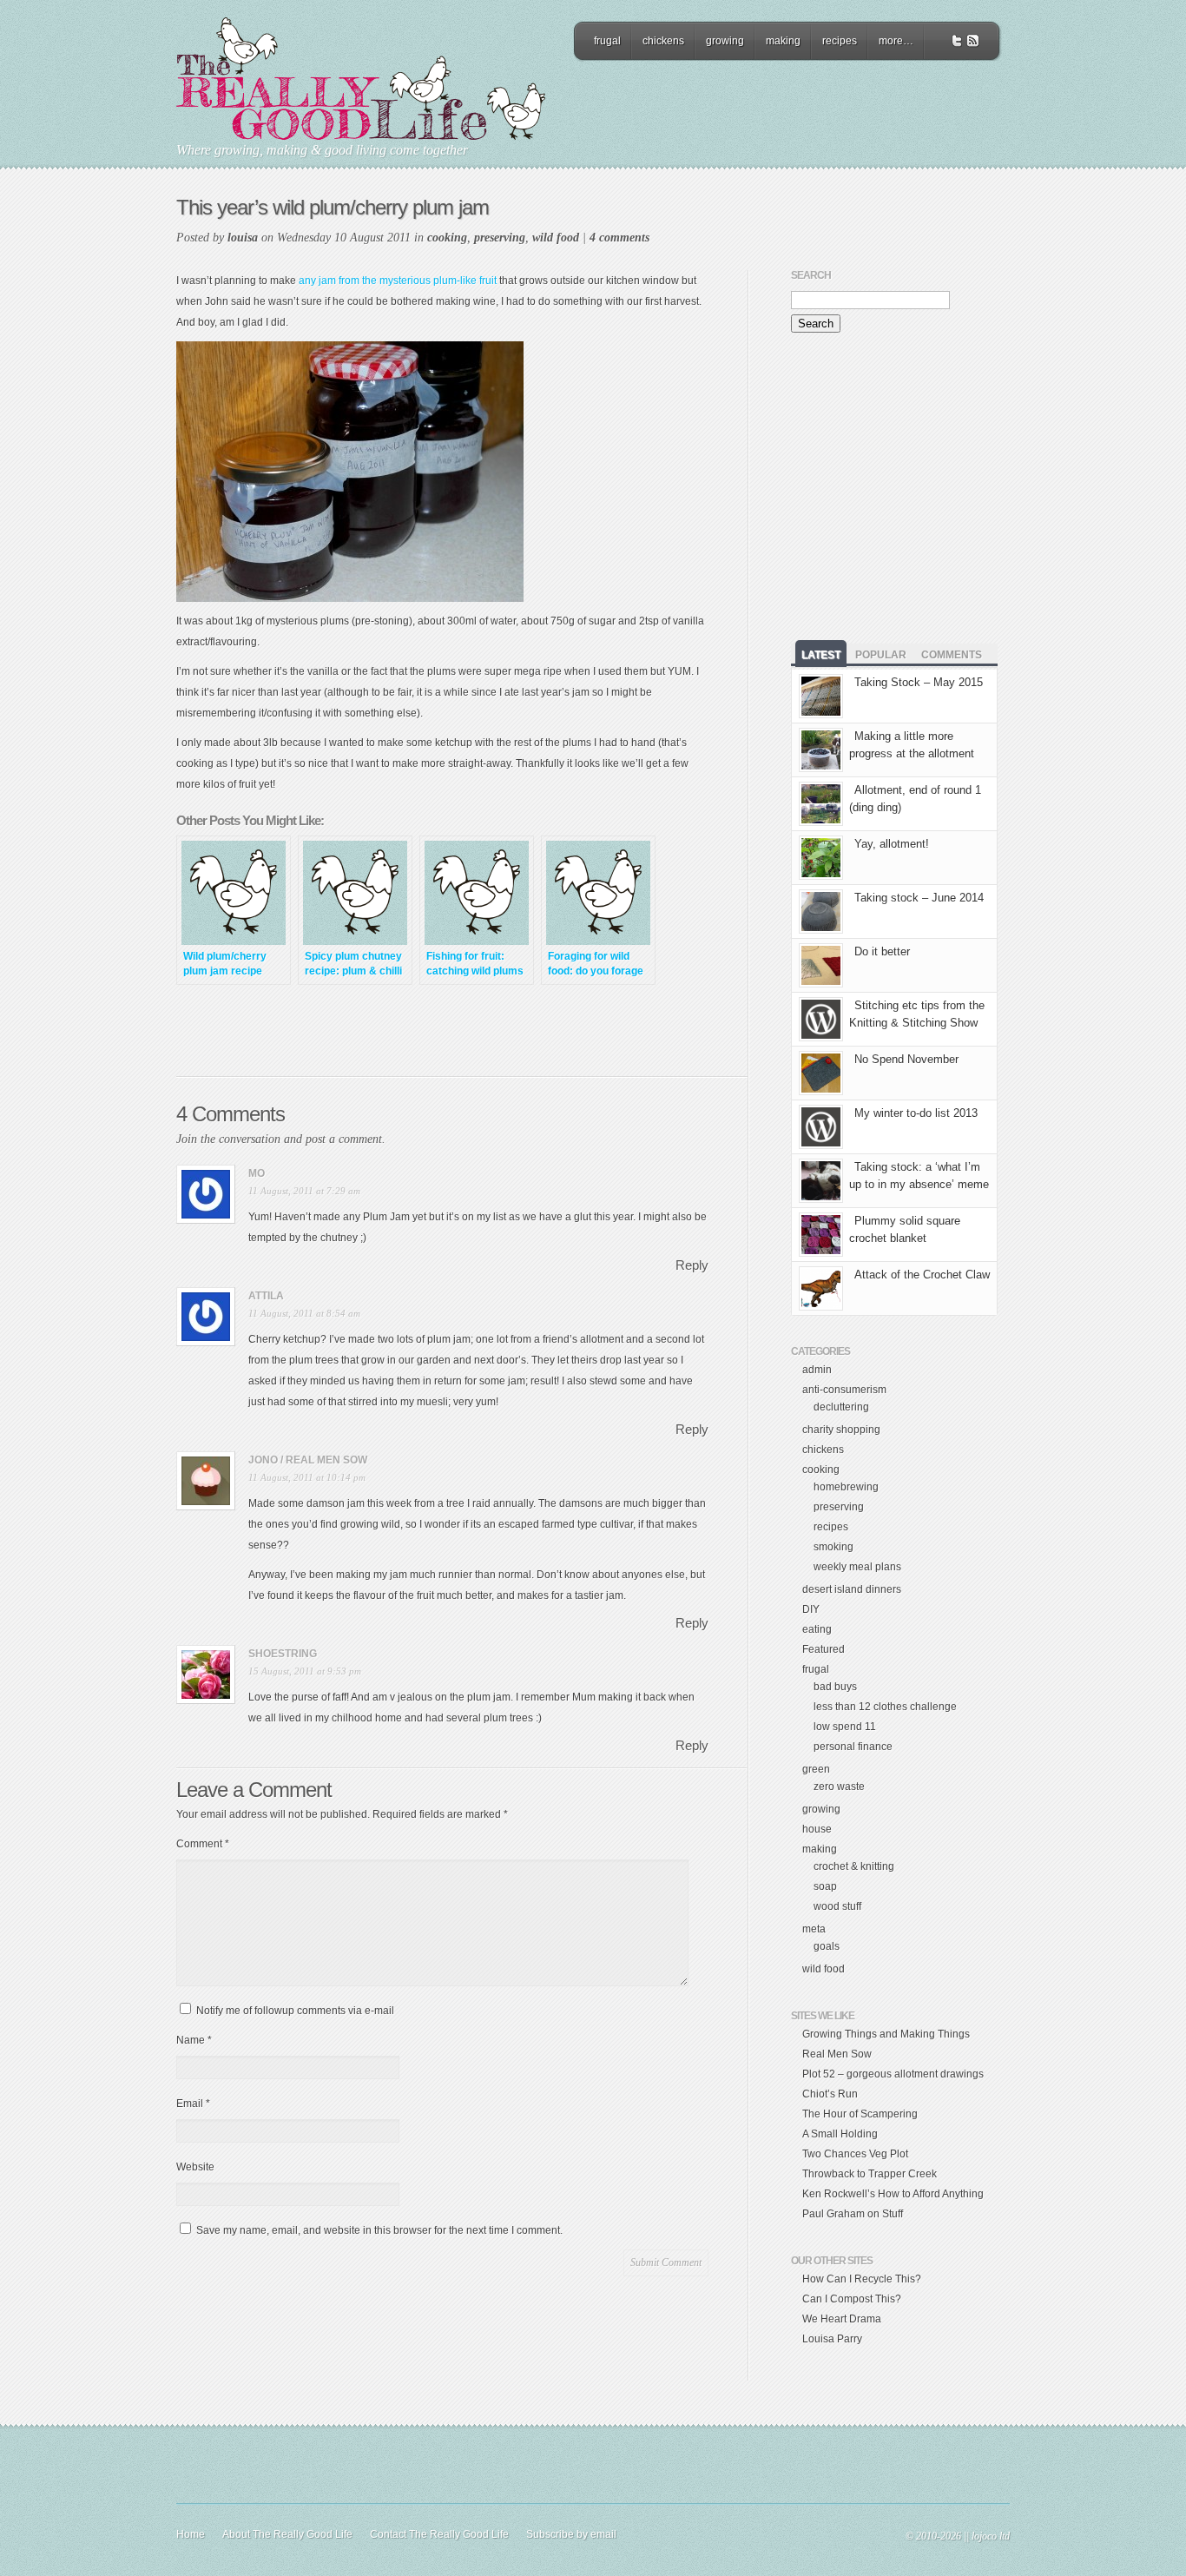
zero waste (839, 1787)
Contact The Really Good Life (439, 2534)
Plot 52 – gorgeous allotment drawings (893, 2074)
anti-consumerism (844, 1390)
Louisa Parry (832, 2339)
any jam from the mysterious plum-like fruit (398, 281)
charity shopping (841, 1430)
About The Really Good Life (287, 2534)
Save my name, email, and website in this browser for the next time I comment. (379, 2230)
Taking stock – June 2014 (919, 898)
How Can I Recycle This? (862, 2279)
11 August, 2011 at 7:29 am (304, 1191)
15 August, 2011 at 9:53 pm (305, 1671)
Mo (257, 1173)
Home (191, 2534)
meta (814, 1929)
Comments (952, 655)
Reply (692, 1265)
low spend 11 (845, 1727)
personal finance (853, 1747)
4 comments (619, 238)
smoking (833, 1547)
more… (896, 41)
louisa (243, 238)
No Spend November (906, 1059)
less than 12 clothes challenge (885, 1707)
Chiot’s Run (830, 2094)
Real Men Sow (837, 2054)
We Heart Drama (842, 2319)
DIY (811, 1609)
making (783, 41)
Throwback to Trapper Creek (870, 2174)
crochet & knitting (854, 1866)
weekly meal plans (857, 1567)
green (816, 1769)
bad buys (835, 1687)
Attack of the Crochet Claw (922, 1275)
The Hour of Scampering (860, 2114)
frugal (607, 41)
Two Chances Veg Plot (855, 2154)
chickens (663, 41)
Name (194, 2040)
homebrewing (846, 1487)
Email (193, 2104)
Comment (203, 1844)
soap (825, 1886)
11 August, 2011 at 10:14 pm (307, 1477)
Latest (821, 655)
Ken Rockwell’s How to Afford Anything (893, 2194)
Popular (881, 655)
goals (827, 1946)
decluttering (841, 1407)
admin (817, 1370)
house (817, 1829)
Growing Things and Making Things (886, 2034)
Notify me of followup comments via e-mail (295, 2011)
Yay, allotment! (892, 844)
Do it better (882, 951)
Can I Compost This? (852, 2299)
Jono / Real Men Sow (308, 1460)
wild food (556, 238)
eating (817, 1629)
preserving (500, 238)
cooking (447, 238)
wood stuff (837, 1906)
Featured (824, 1649)
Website (195, 2167)
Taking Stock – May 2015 (919, 682)
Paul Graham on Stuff (853, 2214)
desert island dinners (852, 1589)
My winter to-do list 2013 (916, 1113)
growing (725, 41)
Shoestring (283, 1654)
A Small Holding (840, 2134)
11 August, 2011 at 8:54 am (304, 1313)
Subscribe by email (571, 2534)
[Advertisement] (787, 109)
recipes (840, 41)
